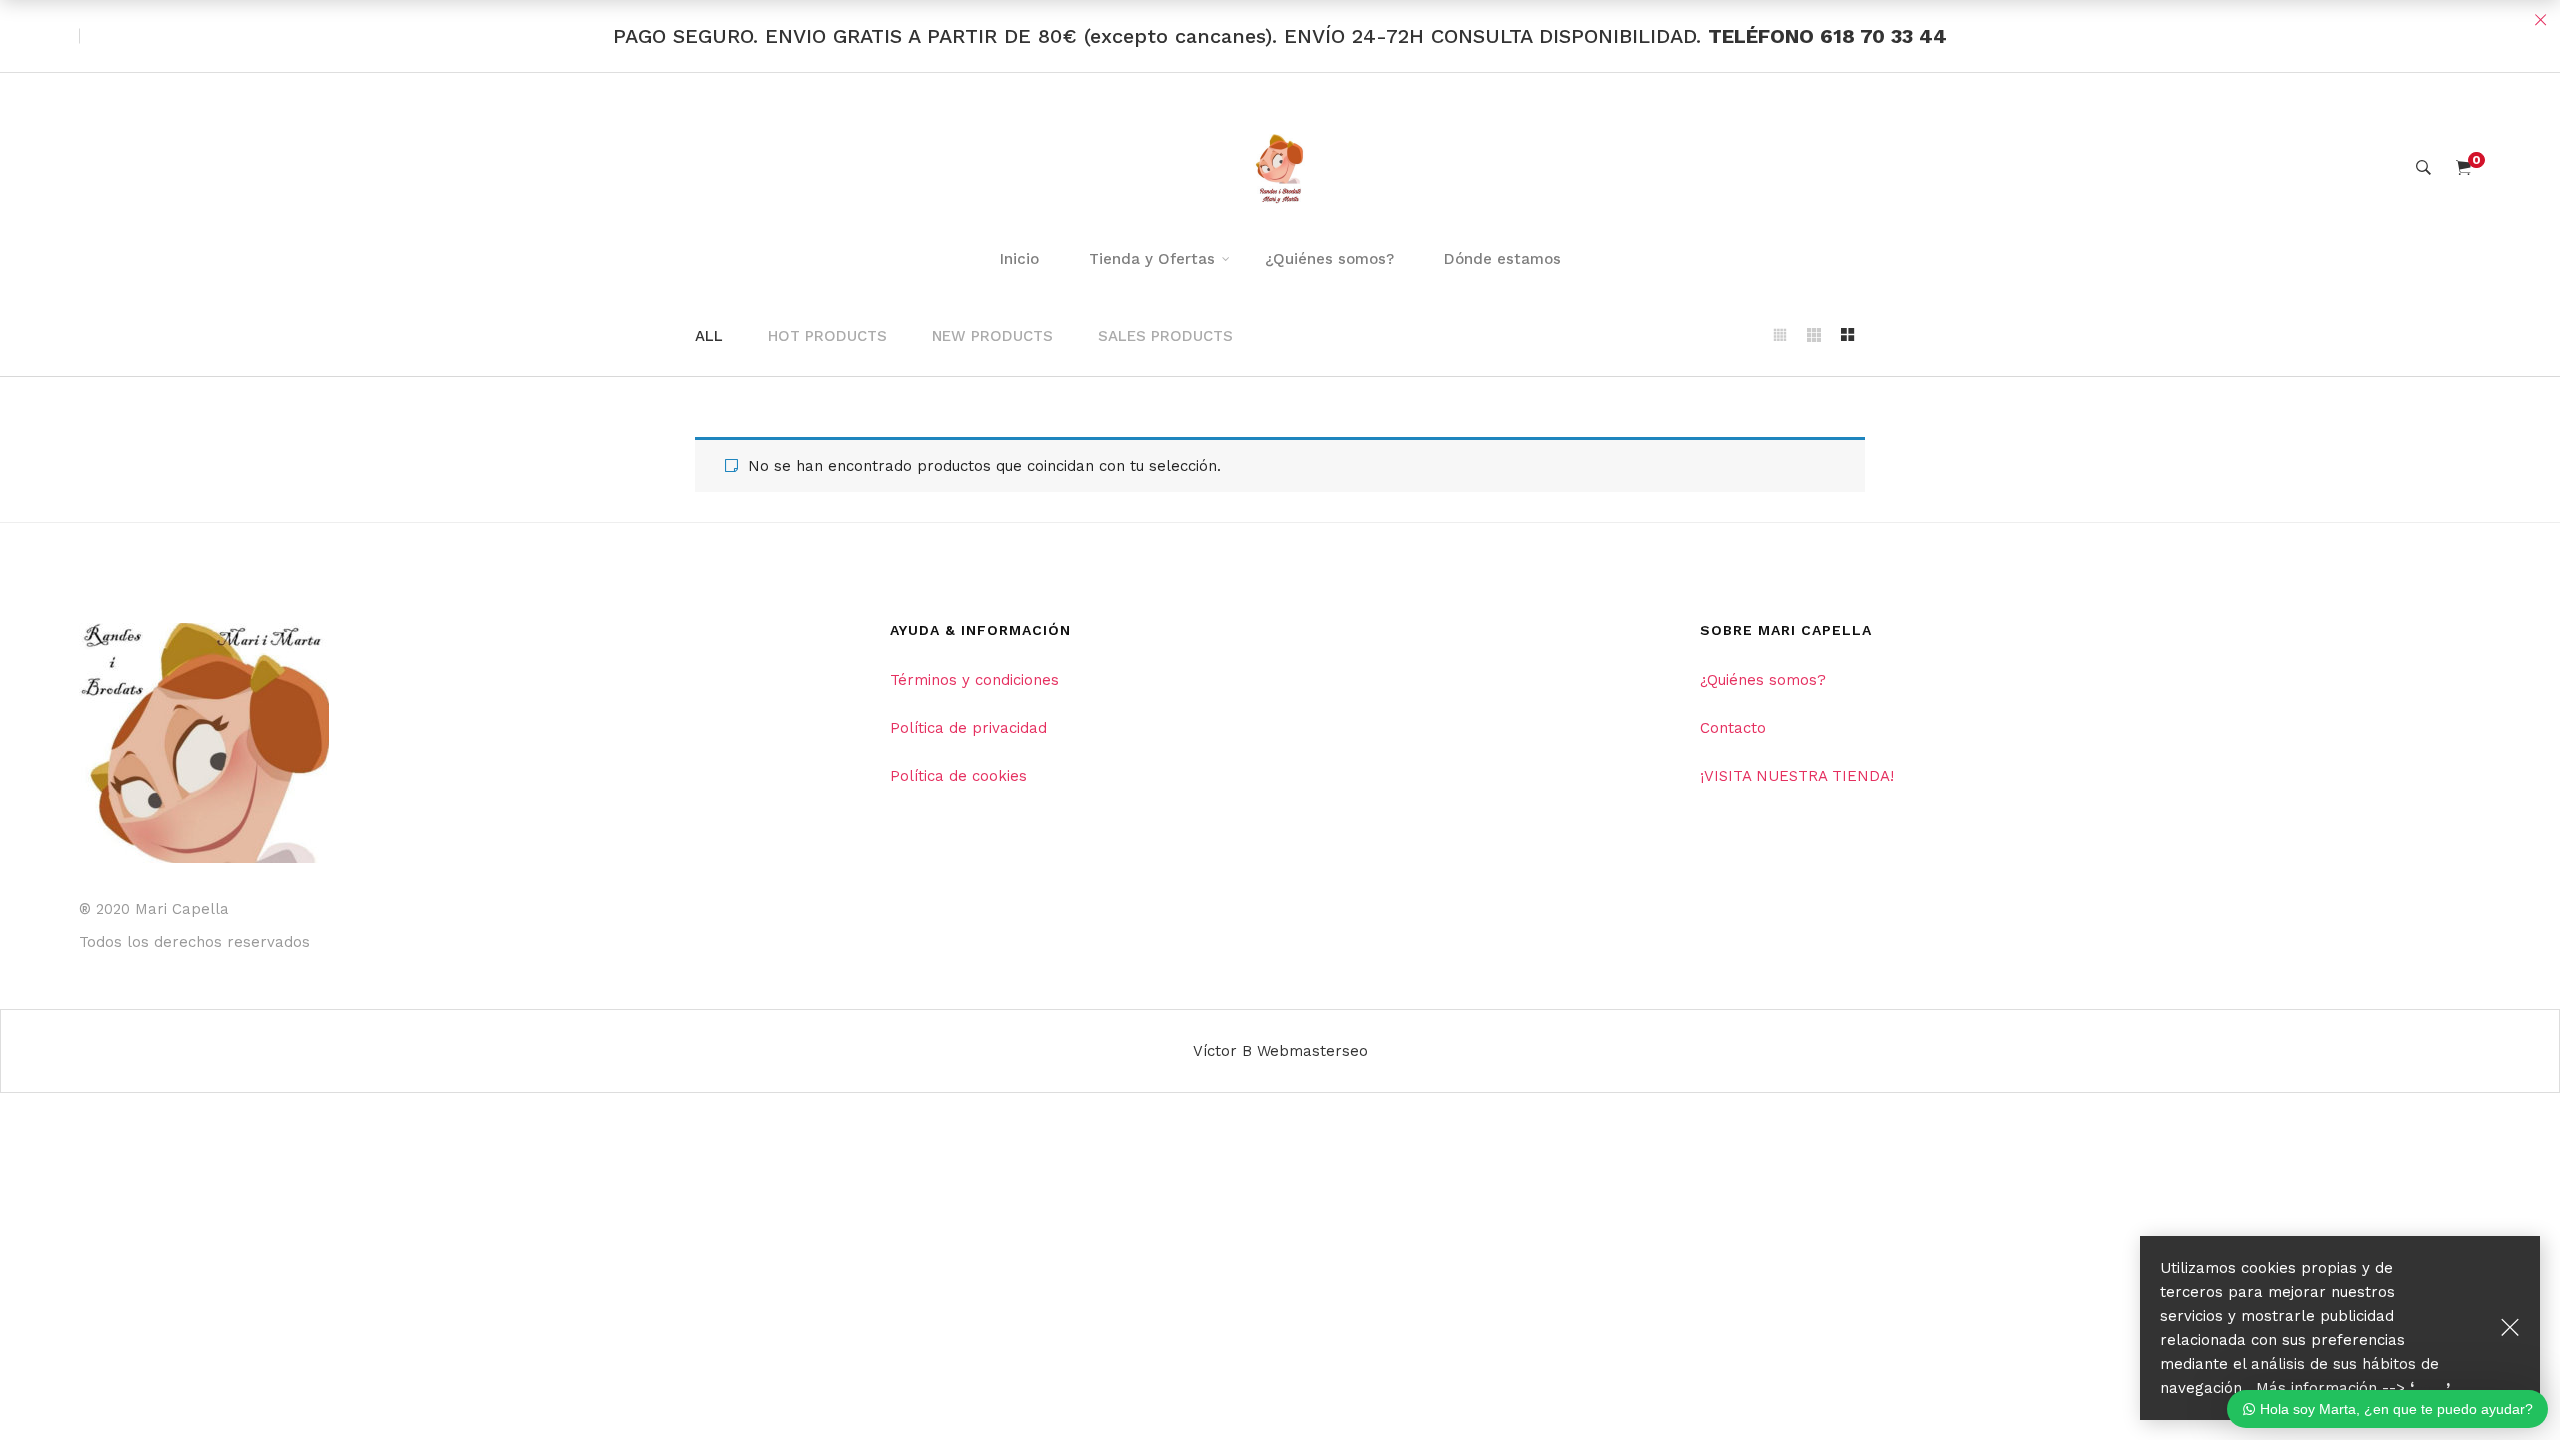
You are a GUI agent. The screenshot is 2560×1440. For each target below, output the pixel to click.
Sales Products (1165, 336)
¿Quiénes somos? (1763, 680)
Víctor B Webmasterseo (1280, 1051)
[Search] (2423, 168)
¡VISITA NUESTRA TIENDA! (1797, 776)
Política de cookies (958, 776)
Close (2540, 20)
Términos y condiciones (974, 680)
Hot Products (827, 336)
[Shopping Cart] (2463, 168)
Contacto (1733, 728)
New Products (992, 336)
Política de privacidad (968, 728)
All (709, 336)
